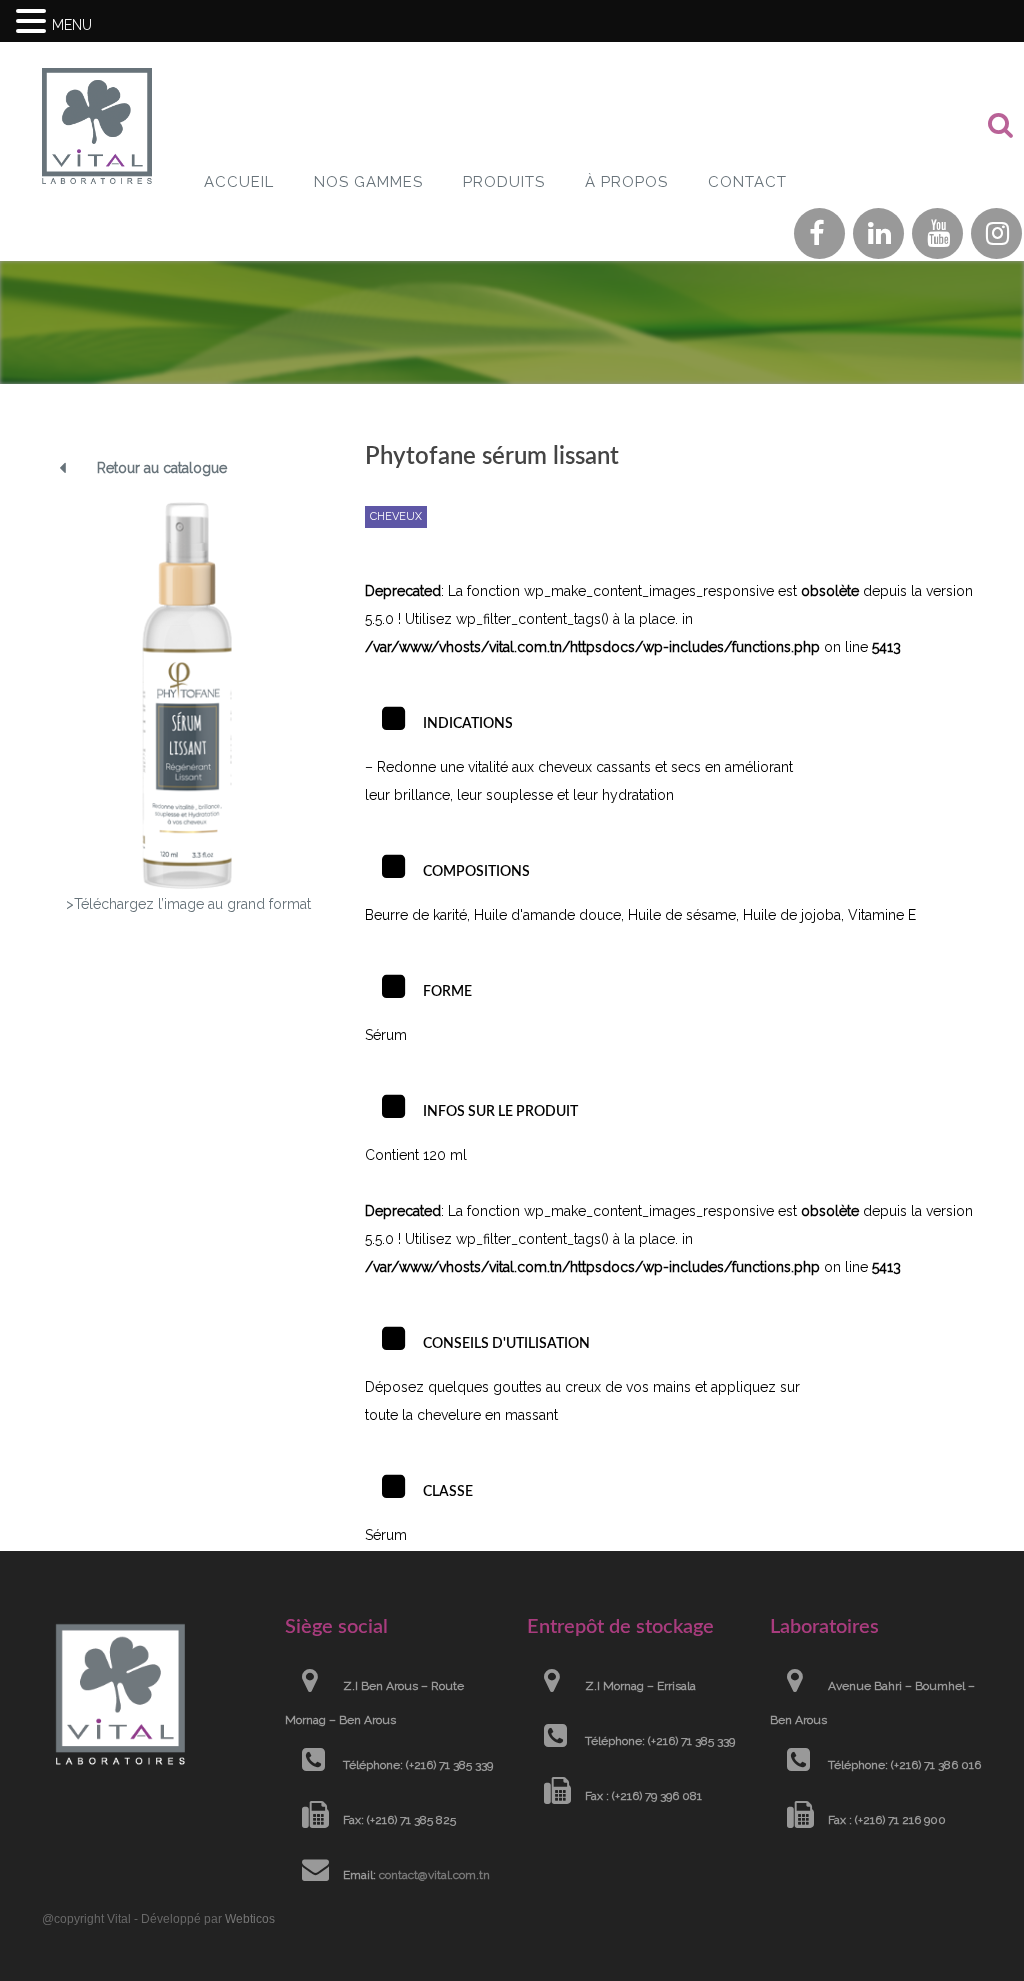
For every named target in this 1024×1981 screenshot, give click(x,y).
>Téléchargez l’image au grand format (188, 904)
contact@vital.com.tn (434, 1875)
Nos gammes (368, 182)
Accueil (239, 182)
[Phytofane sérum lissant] (188, 694)
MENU (72, 25)
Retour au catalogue (162, 468)
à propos (626, 182)
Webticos (250, 1919)
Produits (504, 182)
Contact (747, 182)
